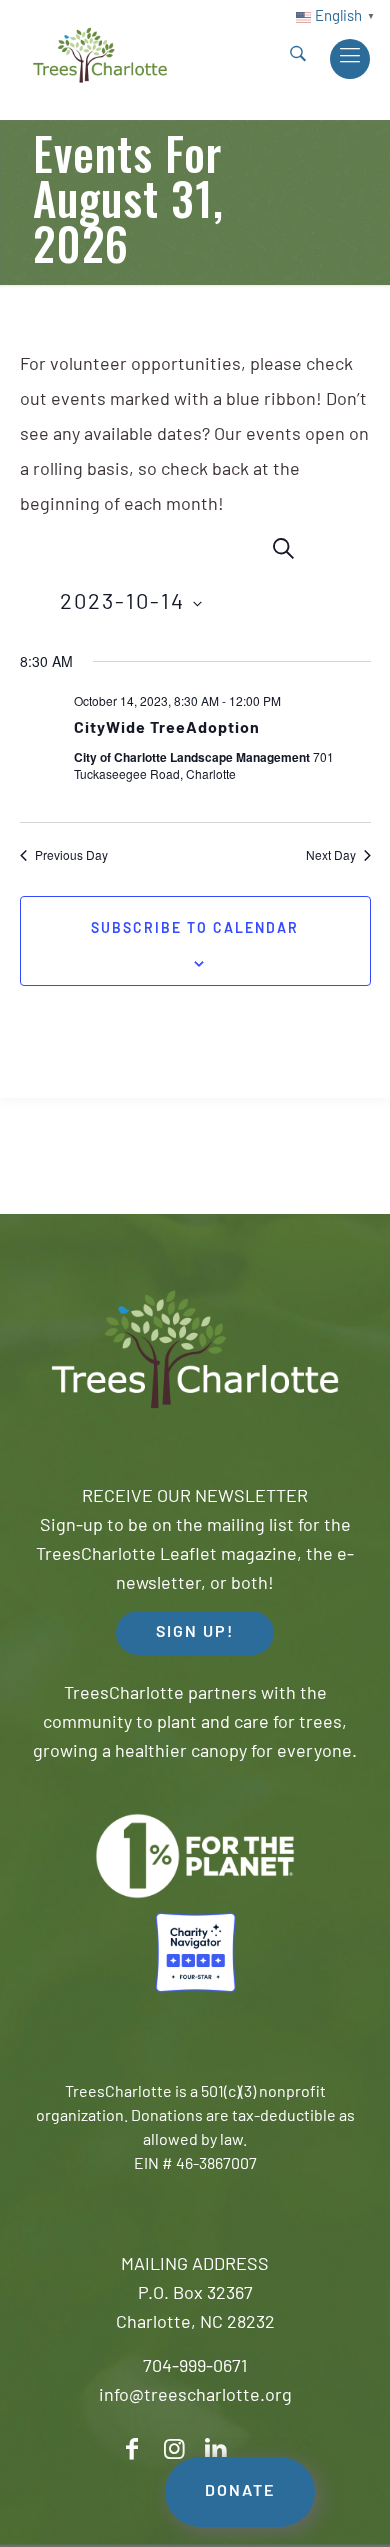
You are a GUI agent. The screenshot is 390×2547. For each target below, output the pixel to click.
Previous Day (71, 855)
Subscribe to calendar (195, 929)
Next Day (331, 855)
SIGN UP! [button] (195, 1633)
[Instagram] (174, 2449)
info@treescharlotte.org (195, 2397)
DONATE (240, 2492)
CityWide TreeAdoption (167, 729)
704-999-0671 (195, 2368)
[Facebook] (132, 2449)
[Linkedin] (216, 2449)
